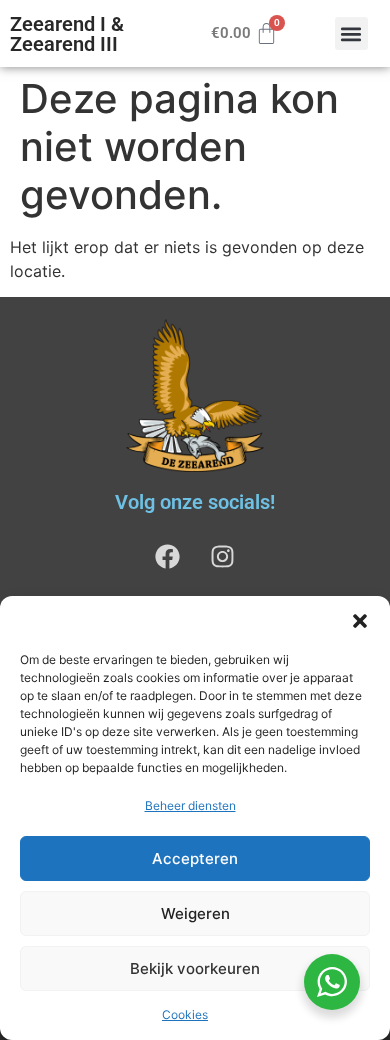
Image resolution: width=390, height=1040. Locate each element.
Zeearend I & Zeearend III (67, 34)
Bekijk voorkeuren (195, 968)
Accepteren (195, 858)
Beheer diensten (190, 805)
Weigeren (195, 913)
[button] (360, 621)
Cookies (185, 1014)
